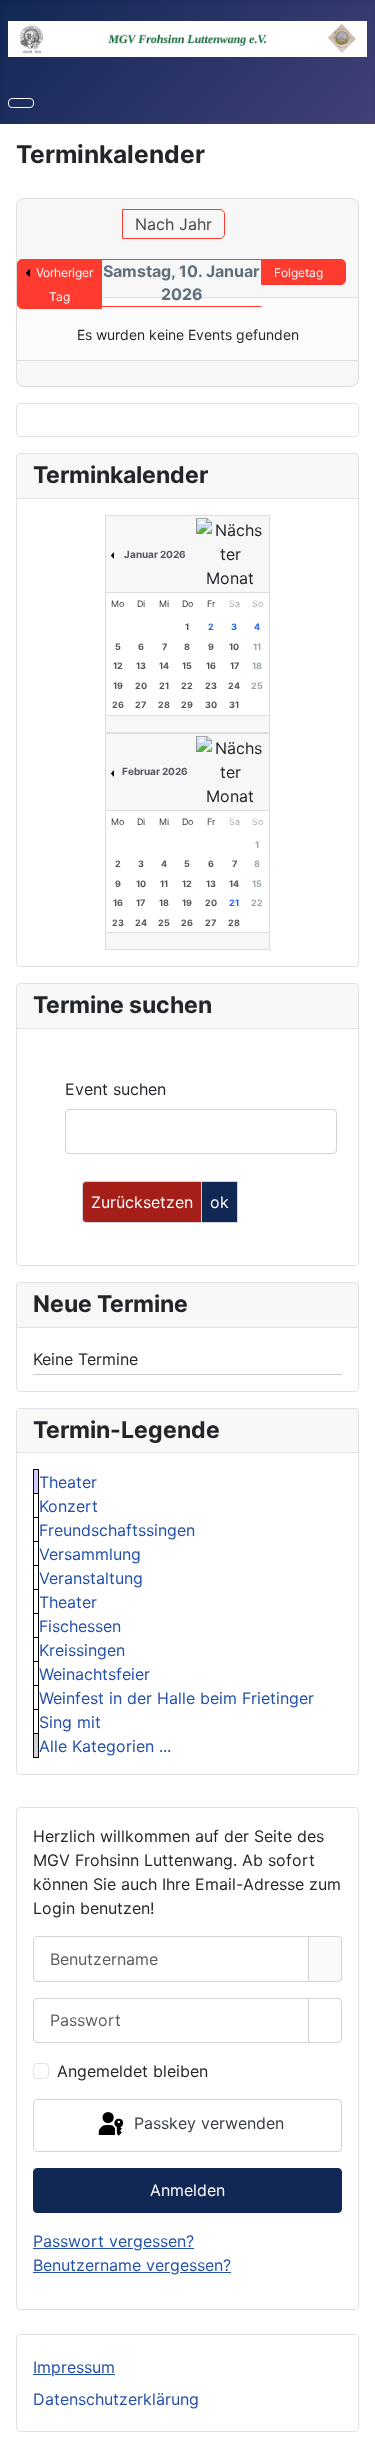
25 (257, 685)
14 (164, 665)
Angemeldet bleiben (132, 2071)
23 (211, 685)
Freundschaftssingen (117, 1530)
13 (141, 665)
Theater (68, 1482)
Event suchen (115, 1089)
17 (234, 665)
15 (187, 665)
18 (257, 665)
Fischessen (80, 1626)
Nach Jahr (173, 224)
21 (164, 685)
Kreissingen (82, 1650)
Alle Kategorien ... (105, 1746)
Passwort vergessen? (113, 2241)
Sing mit (70, 1722)
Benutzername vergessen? (132, 2265)
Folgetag (298, 272)
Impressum (74, 2367)
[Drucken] (352, 189)
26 (118, 704)
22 (187, 685)
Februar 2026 (155, 771)
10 (234, 646)
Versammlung (90, 1554)
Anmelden (187, 2190)
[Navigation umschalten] (21, 103)
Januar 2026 (155, 554)
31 (234, 704)
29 (187, 704)
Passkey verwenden (206, 2124)
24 (234, 685)
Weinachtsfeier (94, 1674)
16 (211, 665)
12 (118, 665)
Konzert (68, 1506)
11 (257, 646)
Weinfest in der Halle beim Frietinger (176, 1698)
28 (164, 704)
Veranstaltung (91, 1578)
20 (141, 685)
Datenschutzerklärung (116, 2399)
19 (118, 685)
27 (140, 704)
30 (211, 704)
